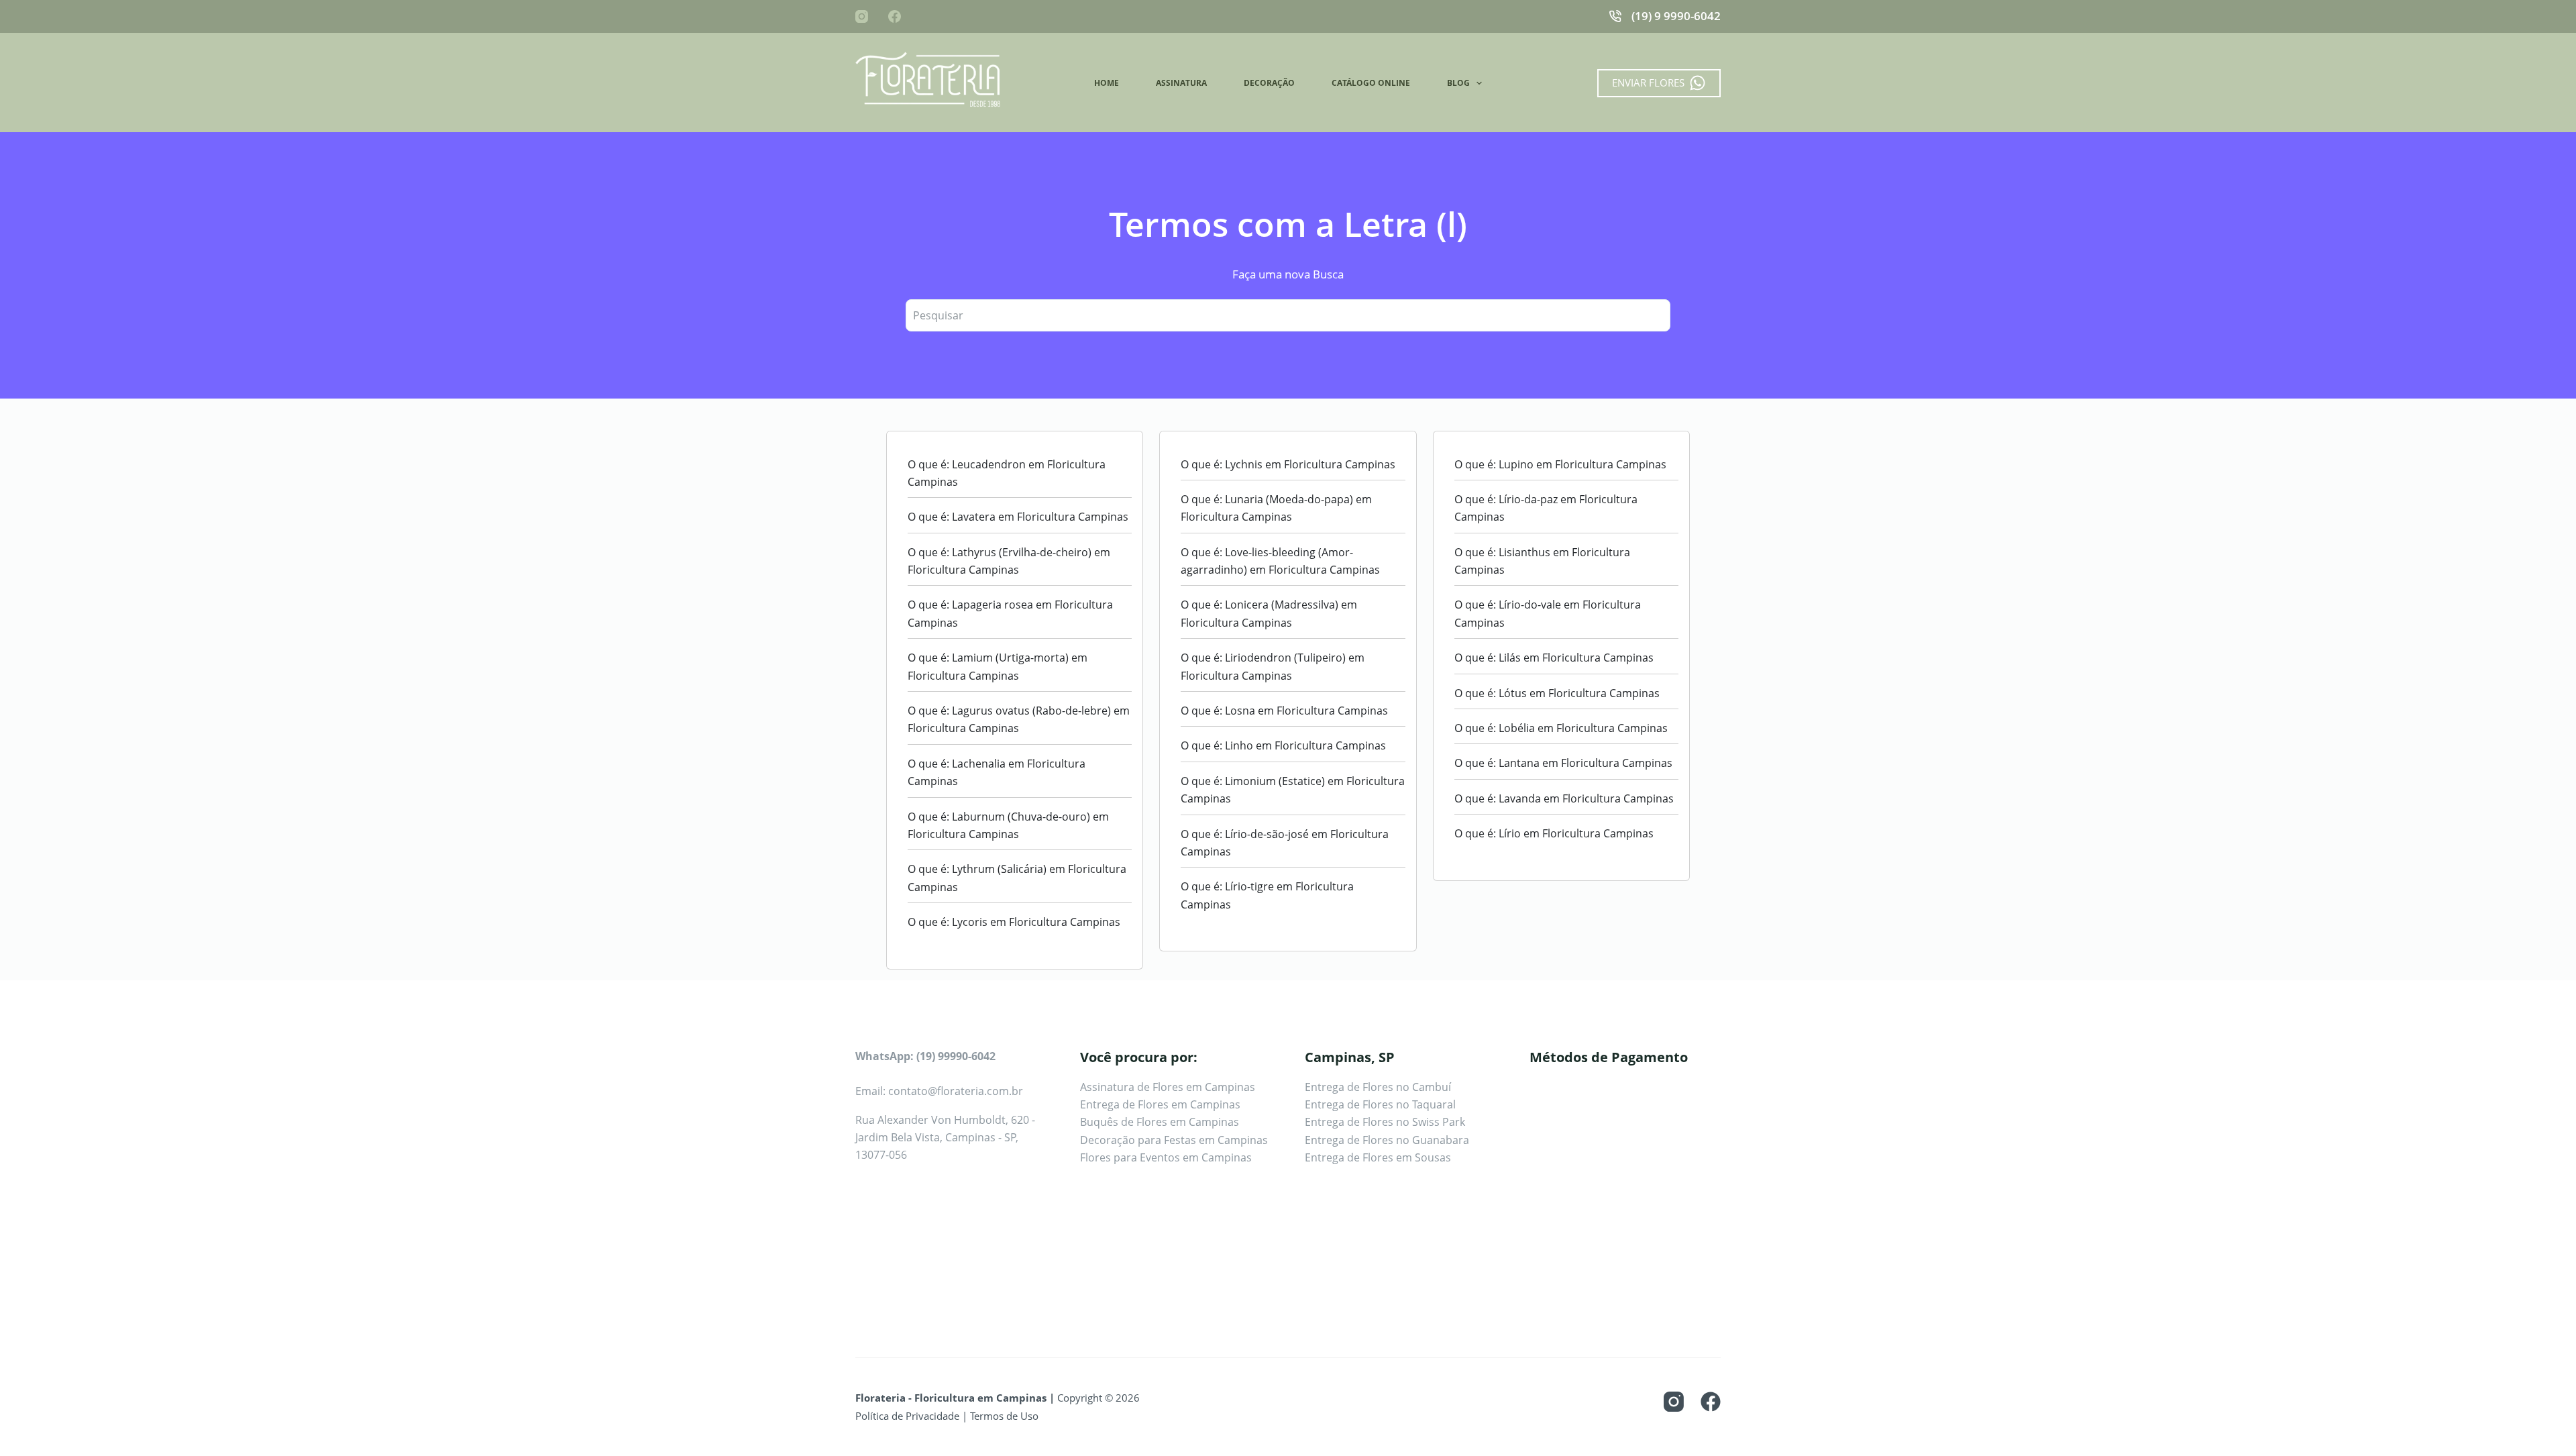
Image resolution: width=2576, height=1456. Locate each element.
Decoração (1269, 83)
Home (1107, 83)
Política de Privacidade (907, 1416)
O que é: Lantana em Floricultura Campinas (1563, 763)
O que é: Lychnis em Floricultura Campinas (1288, 464)
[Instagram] (862, 16)
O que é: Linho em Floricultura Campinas (1283, 745)
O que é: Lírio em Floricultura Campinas (1554, 833)
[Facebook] (895, 16)
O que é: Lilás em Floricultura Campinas (1554, 658)
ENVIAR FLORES (1648, 83)
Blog (1458, 83)
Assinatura (1181, 83)
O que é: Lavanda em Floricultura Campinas (1564, 798)
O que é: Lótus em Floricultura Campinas (1557, 693)
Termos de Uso (1004, 1416)
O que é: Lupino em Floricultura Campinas (1560, 464)
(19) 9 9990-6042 (1676, 16)
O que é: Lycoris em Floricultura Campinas (1014, 922)
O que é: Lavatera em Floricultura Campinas (1018, 517)
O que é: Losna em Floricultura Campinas (1284, 711)
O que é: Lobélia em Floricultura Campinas (1561, 728)
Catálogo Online (1371, 83)
